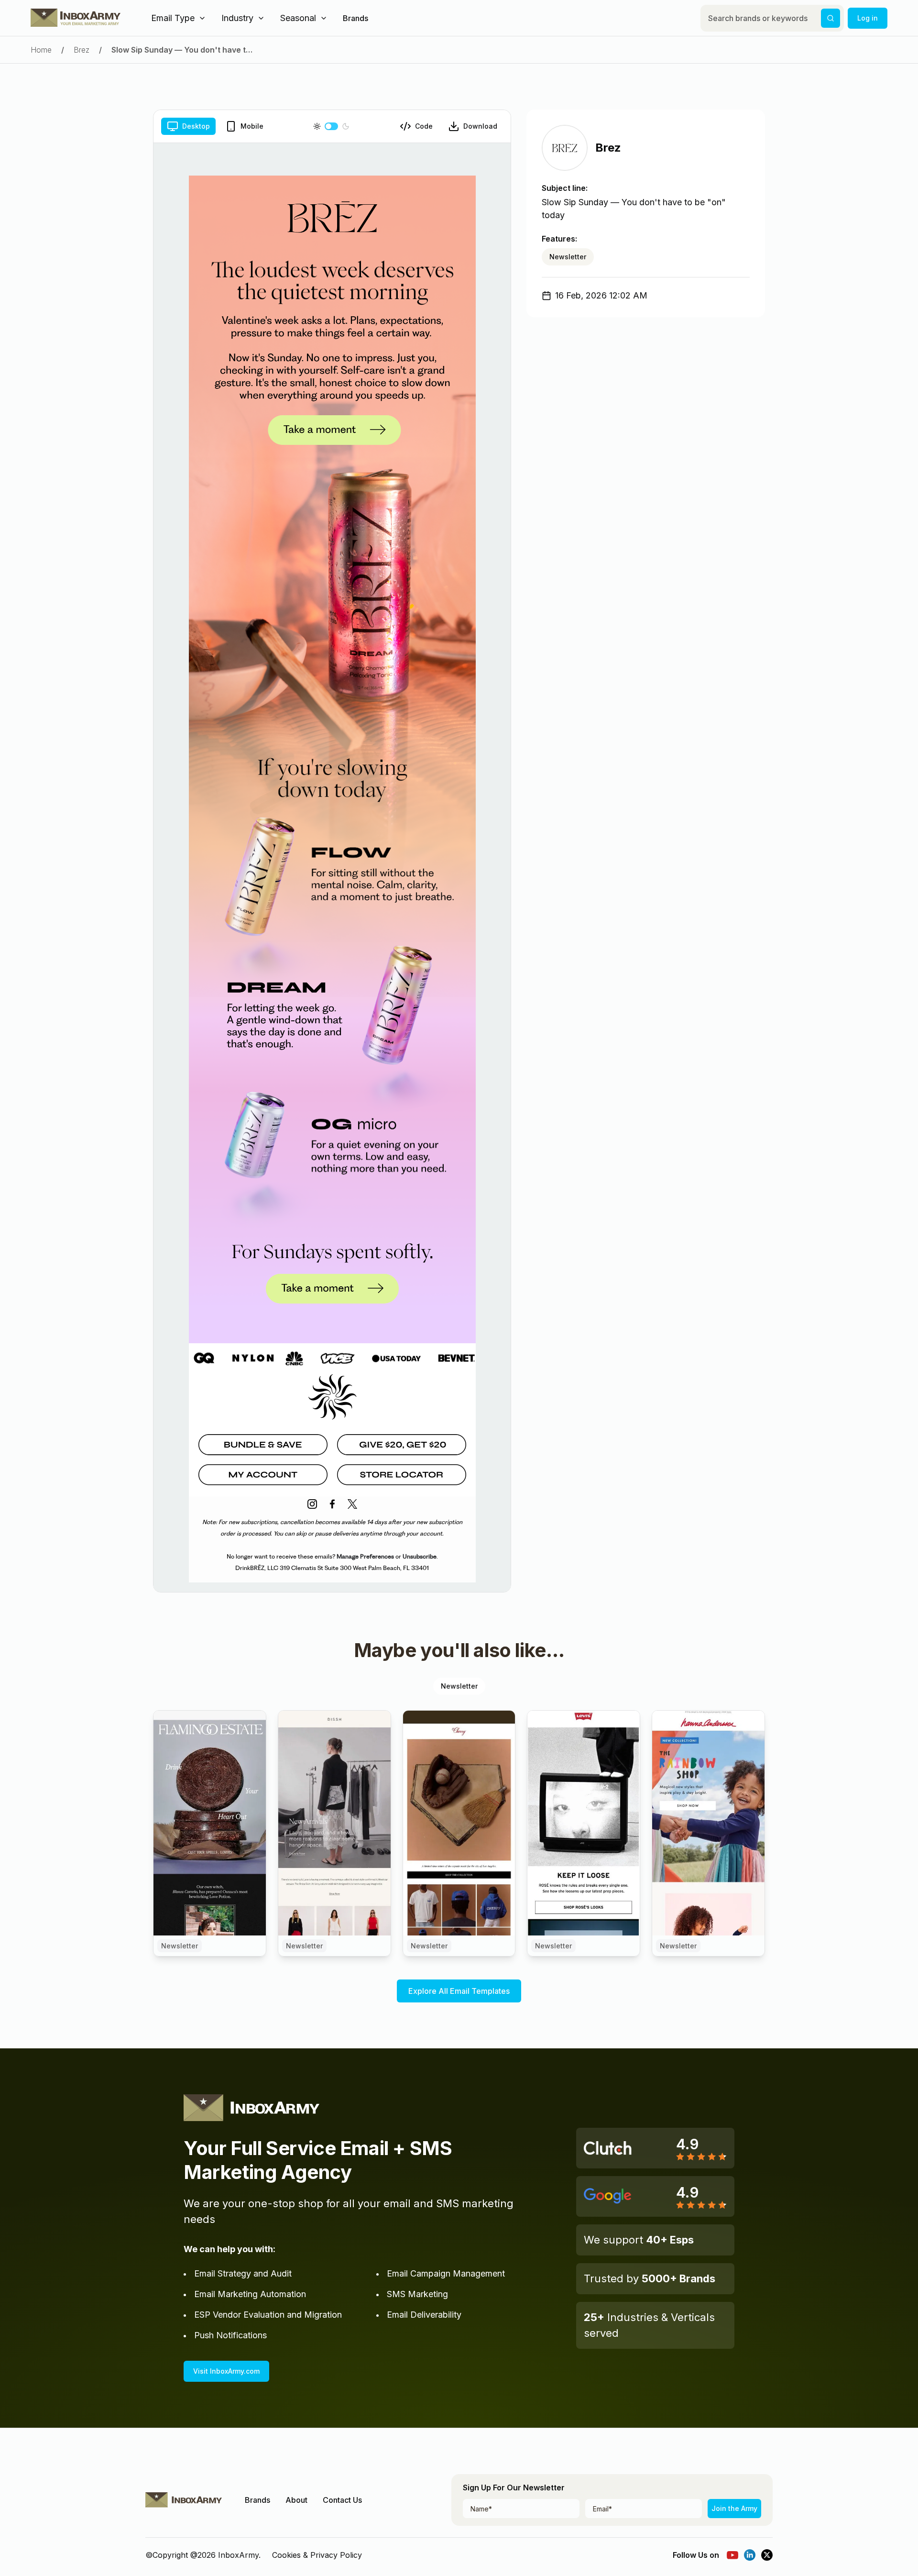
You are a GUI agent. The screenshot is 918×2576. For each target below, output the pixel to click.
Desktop (196, 126)
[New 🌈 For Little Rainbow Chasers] (708, 1823)
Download (480, 126)
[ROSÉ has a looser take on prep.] (584, 1823)
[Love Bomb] (210, 1823)
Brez (82, 50)
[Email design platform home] (76, 18)
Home (41, 50)
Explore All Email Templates (459, 1991)
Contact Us (342, 2500)
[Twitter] (767, 2555)
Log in (868, 18)
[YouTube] (732, 2555)
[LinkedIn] (750, 2555)
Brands (355, 18)
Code (424, 126)
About (296, 2500)
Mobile (252, 126)
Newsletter (568, 257)
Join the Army (734, 2508)
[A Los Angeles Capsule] (459, 1823)
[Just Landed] (334, 1823)
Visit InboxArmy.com (226, 2371)
